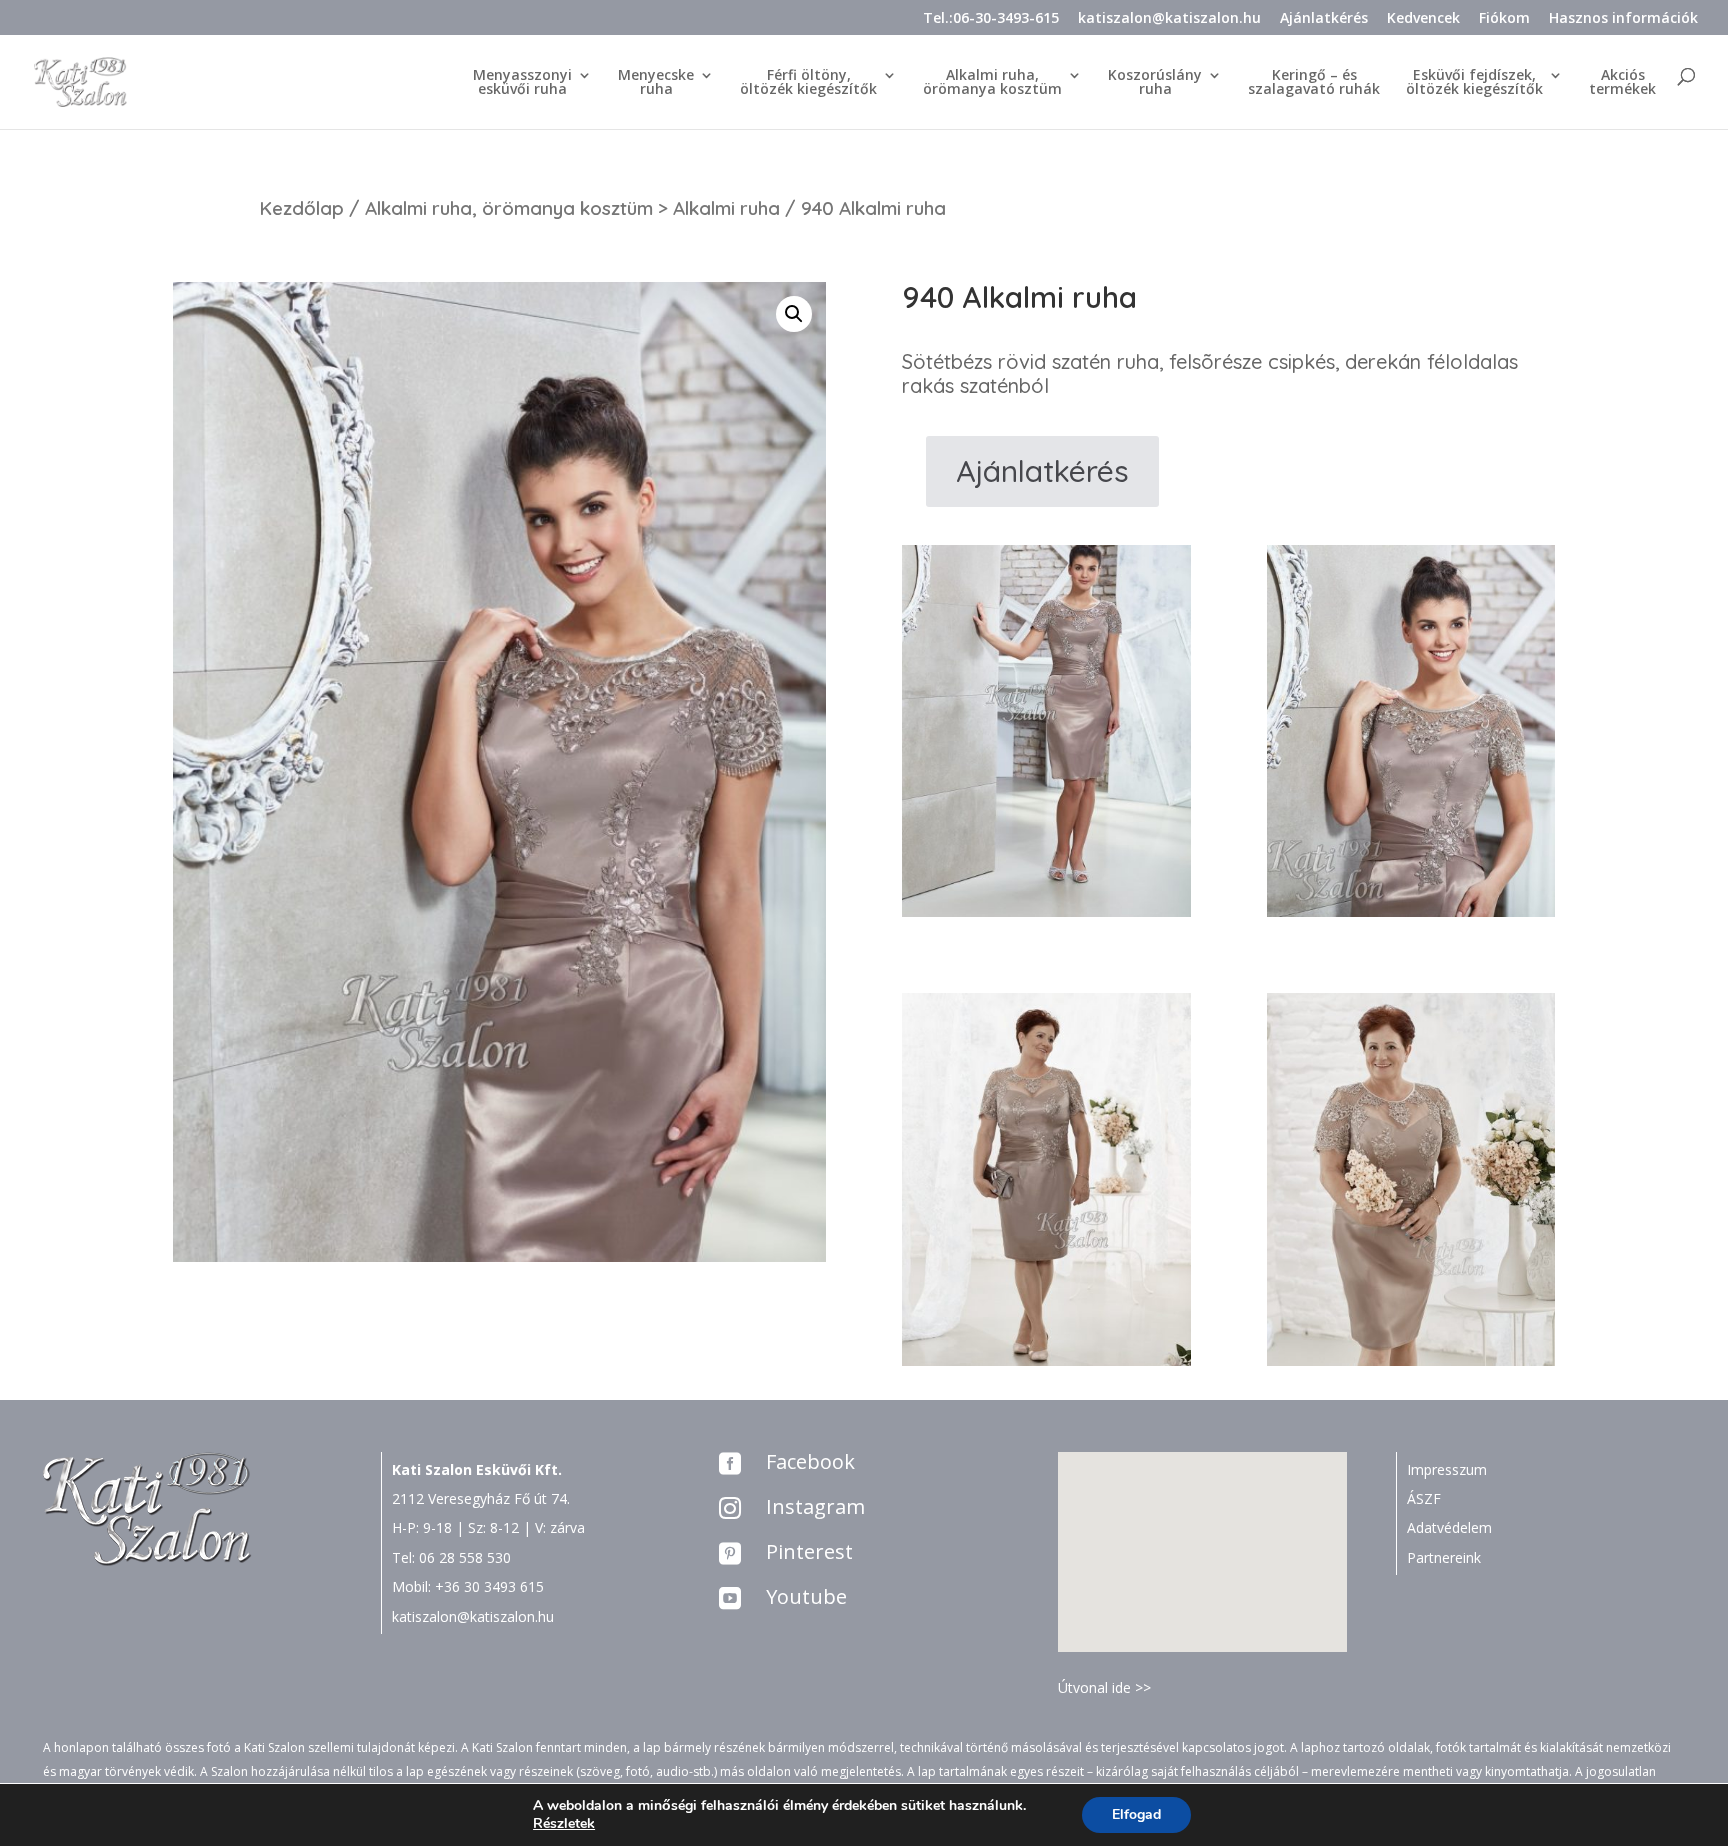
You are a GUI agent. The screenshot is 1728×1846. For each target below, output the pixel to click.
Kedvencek (1423, 19)
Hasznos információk (1623, 19)
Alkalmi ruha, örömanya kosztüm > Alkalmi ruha (572, 208)
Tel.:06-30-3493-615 (991, 19)
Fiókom (1504, 19)
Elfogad (1136, 1814)
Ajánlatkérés (1324, 19)
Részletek (564, 1824)
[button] (1209, 1530)
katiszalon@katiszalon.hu (1169, 19)
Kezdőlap (301, 208)
